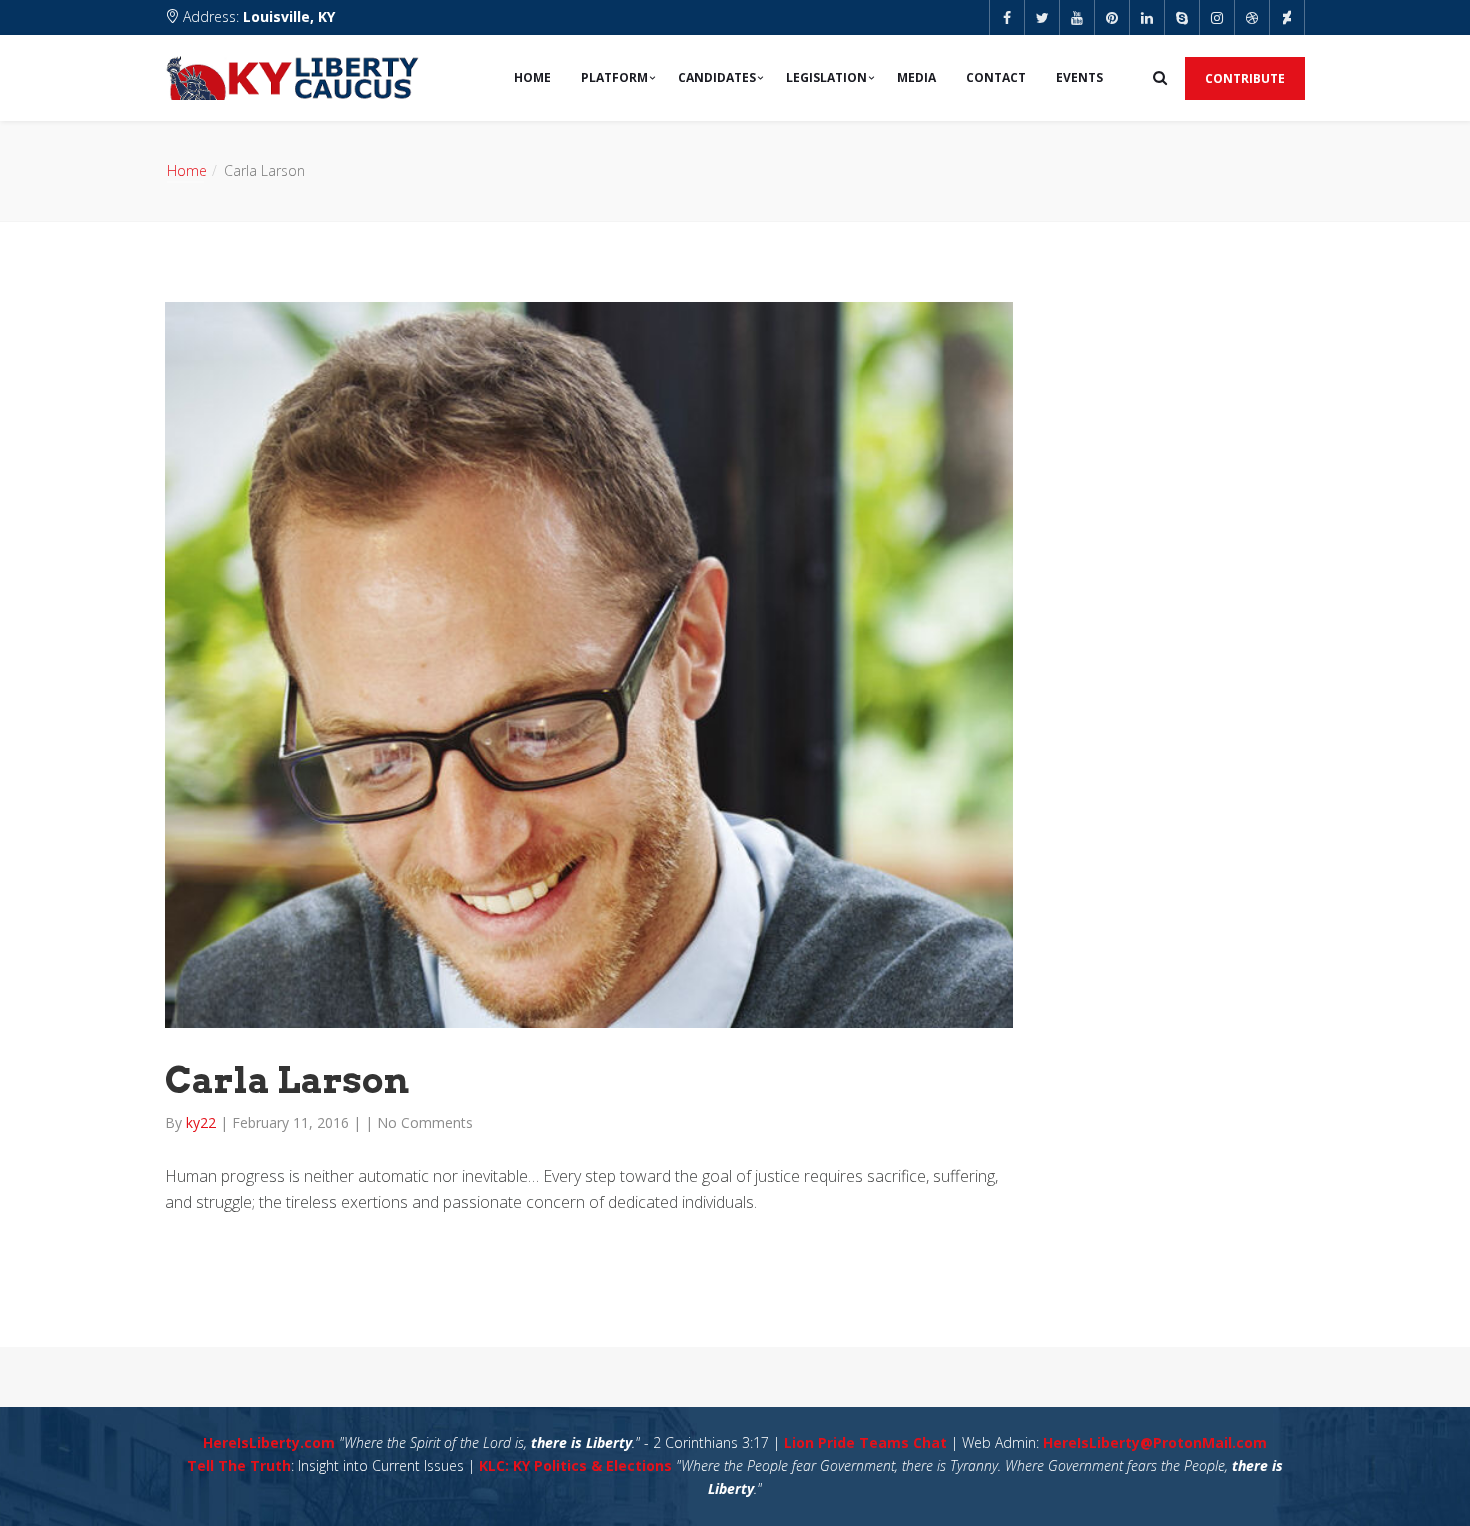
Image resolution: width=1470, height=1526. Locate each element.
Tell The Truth (239, 1465)
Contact (996, 77)
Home (532, 77)
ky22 (203, 1122)
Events (1079, 77)
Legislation (826, 77)
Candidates (717, 77)
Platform (614, 77)
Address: (257, 16)
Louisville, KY (289, 16)
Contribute (1245, 78)
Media (916, 77)
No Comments (425, 1122)
